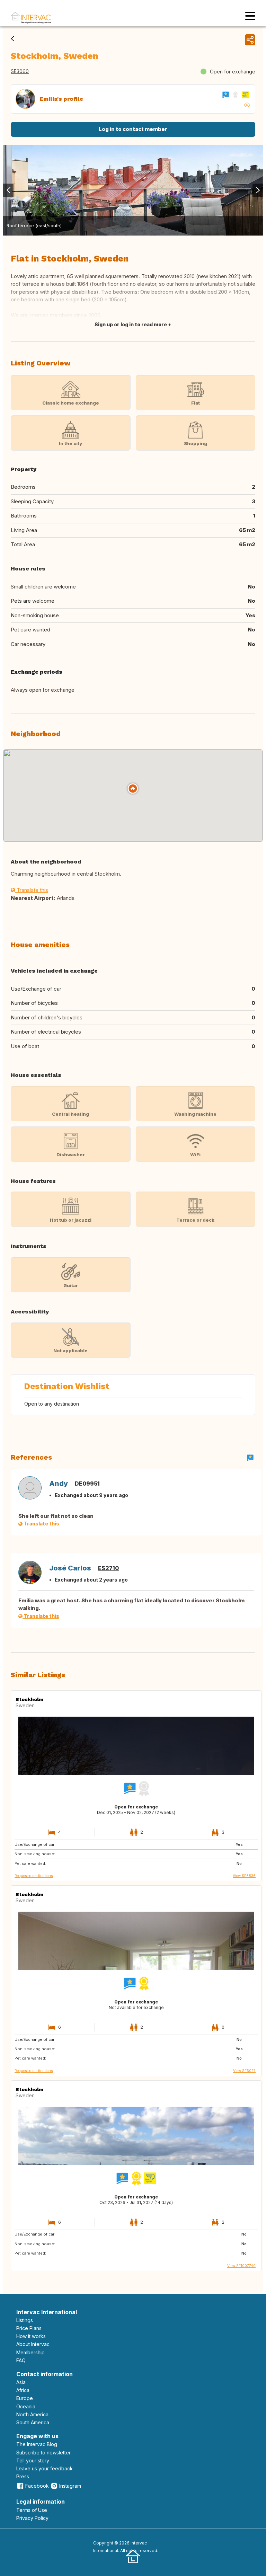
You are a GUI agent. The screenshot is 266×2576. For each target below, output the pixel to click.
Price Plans (29, 2328)
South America (33, 2422)
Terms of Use (32, 2510)
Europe (25, 2398)
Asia (21, 2382)
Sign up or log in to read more (131, 324)
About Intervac (33, 2344)
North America (32, 2414)
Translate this (32, 890)
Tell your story (33, 2460)
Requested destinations (34, 1876)
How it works (31, 2336)
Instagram (70, 2486)
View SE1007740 (241, 2266)
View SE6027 (244, 2071)
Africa (23, 2390)
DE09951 (87, 1484)
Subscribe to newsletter (43, 2453)
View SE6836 (244, 1876)
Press (23, 2476)
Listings (25, 2320)
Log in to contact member (133, 129)
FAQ (21, 2360)
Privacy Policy (32, 2518)
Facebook (37, 2486)
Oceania (26, 2406)
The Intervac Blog (37, 2444)
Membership (30, 2352)
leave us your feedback (45, 2468)
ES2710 (108, 1568)
